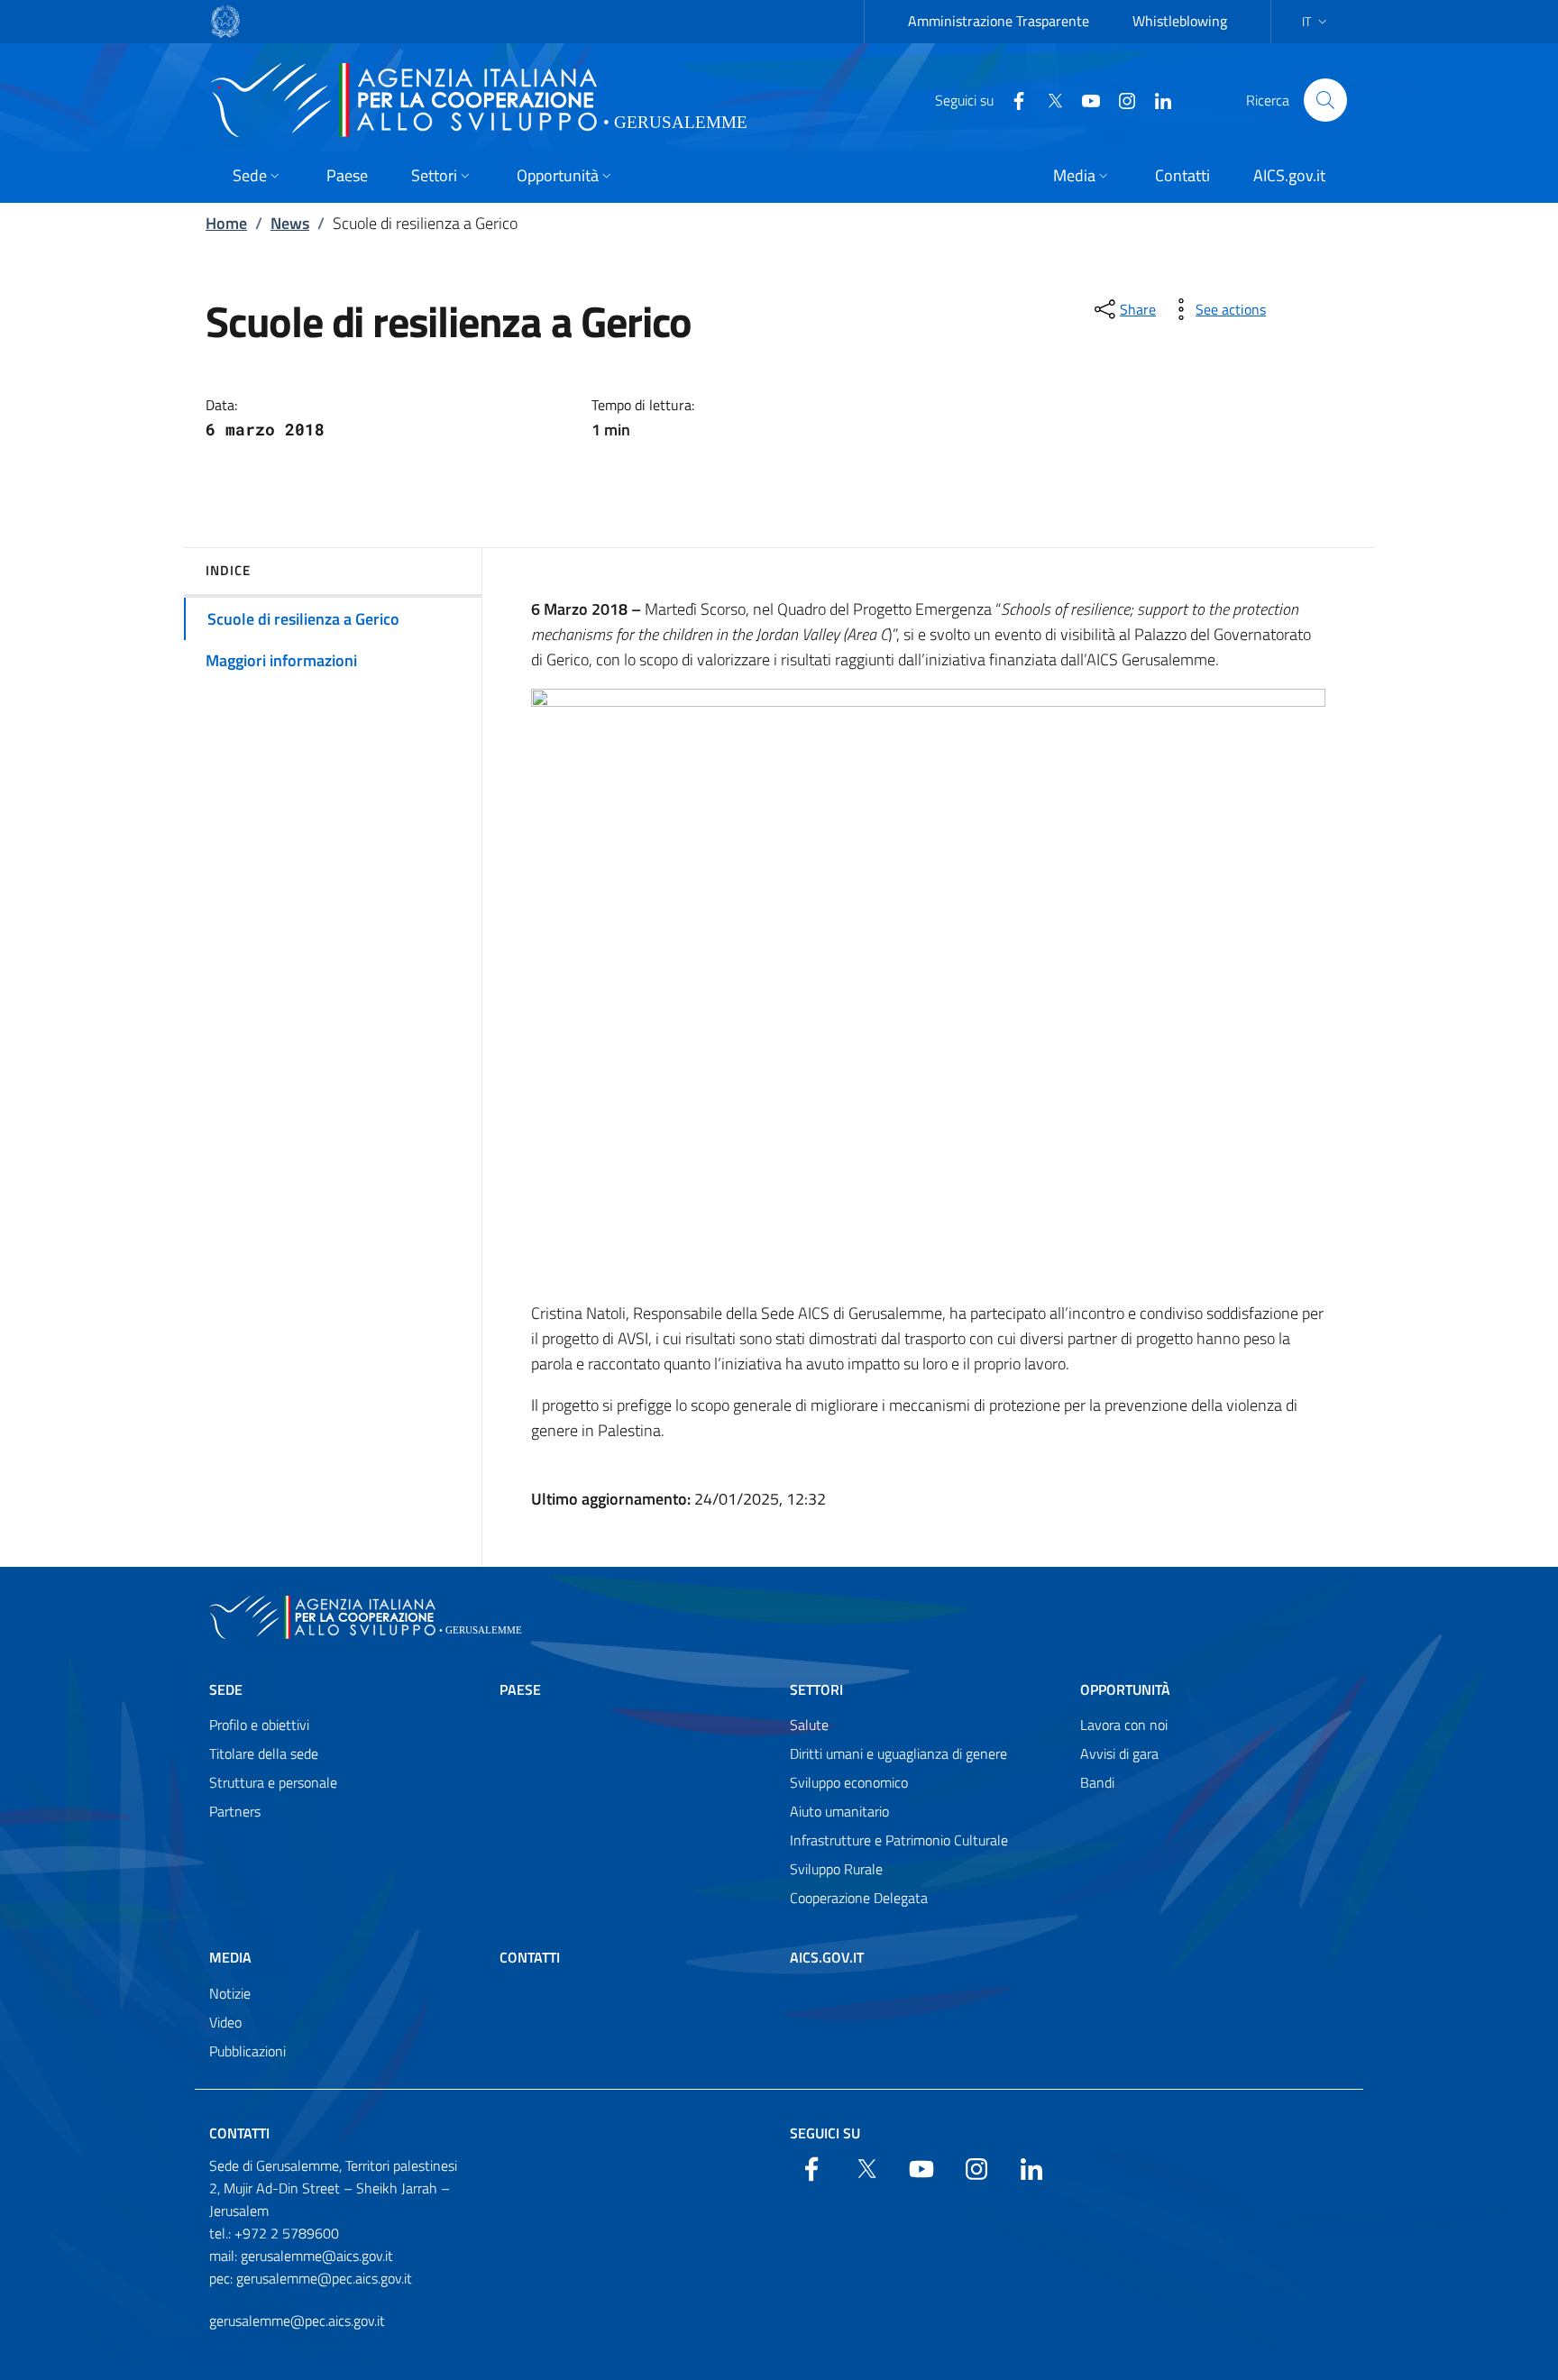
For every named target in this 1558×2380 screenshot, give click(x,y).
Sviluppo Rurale (836, 1869)
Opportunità (1125, 1689)
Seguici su (825, 2133)
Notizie (230, 1993)
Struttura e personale (273, 1782)
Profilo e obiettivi (259, 1725)
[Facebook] (1012, 99)
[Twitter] (1048, 99)
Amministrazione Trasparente (999, 21)
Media (230, 1957)
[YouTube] (1084, 99)
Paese (520, 1689)
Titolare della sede (264, 1753)
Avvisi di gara (1119, 1753)
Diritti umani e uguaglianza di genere (898, 1753)
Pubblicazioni (247, 2051)
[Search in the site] (1325, 100)
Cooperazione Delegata (859, 1898)
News (290, 223)
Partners (235, 1811)
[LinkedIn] (1156, 99)
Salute (809, 1725)
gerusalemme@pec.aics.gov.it (297, 2320)
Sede (226, 1689)
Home (226, 223)
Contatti (530, 1957)
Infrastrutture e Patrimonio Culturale (899, 1840)
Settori (816, 1689)
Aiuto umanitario (839, 1811)
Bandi (1097, 1782)
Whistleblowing (1180, 21)
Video (225, 2022)
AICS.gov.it (827, 1957)
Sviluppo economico (849, 1782)
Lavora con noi (1124, 1725)
